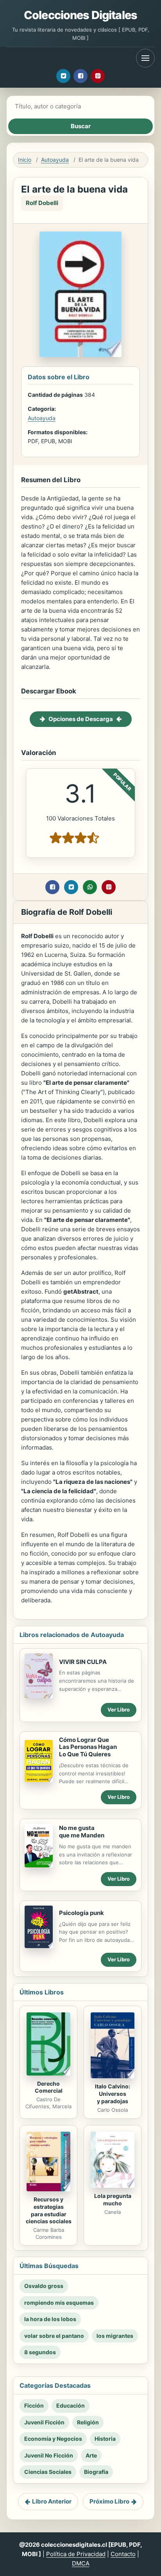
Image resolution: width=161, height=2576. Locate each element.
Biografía (96, 2472)
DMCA (81, 2563)
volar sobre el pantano (54, 2336)
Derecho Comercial (49, 2087)
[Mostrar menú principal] (145, 58)
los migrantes (115, 2336)
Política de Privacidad (76, 2554)
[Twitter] (63, 76)
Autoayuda (55, 160)
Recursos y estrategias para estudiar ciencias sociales (49, 2210)
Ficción (34, 2405)
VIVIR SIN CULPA (83, 1662)
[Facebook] (80, 76)
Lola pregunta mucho (113, 2199)
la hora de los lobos (50, 2319)
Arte (91, 2455)
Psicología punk (81, 1913)
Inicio (25, 160)
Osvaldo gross (44, 2286)
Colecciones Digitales (80, 15)
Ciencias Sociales (48, 2472)
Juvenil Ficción (44, 2422)
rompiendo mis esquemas (59, 2303)
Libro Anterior (52, 2501)
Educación (71, 2405)
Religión (88, 2422)
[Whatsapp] (90, 887)
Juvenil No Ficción (49, 2455)
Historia (105, 2439)
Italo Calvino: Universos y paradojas (113, 2094)
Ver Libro (119, 1710)
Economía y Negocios (53, 2439)
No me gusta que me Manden (82, 1832)
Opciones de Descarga (81, 719)
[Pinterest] (98, 76)
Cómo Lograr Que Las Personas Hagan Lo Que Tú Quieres (88, 1747)
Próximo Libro (109, 2501)
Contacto (123, 2554)
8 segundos (40, 2352)
